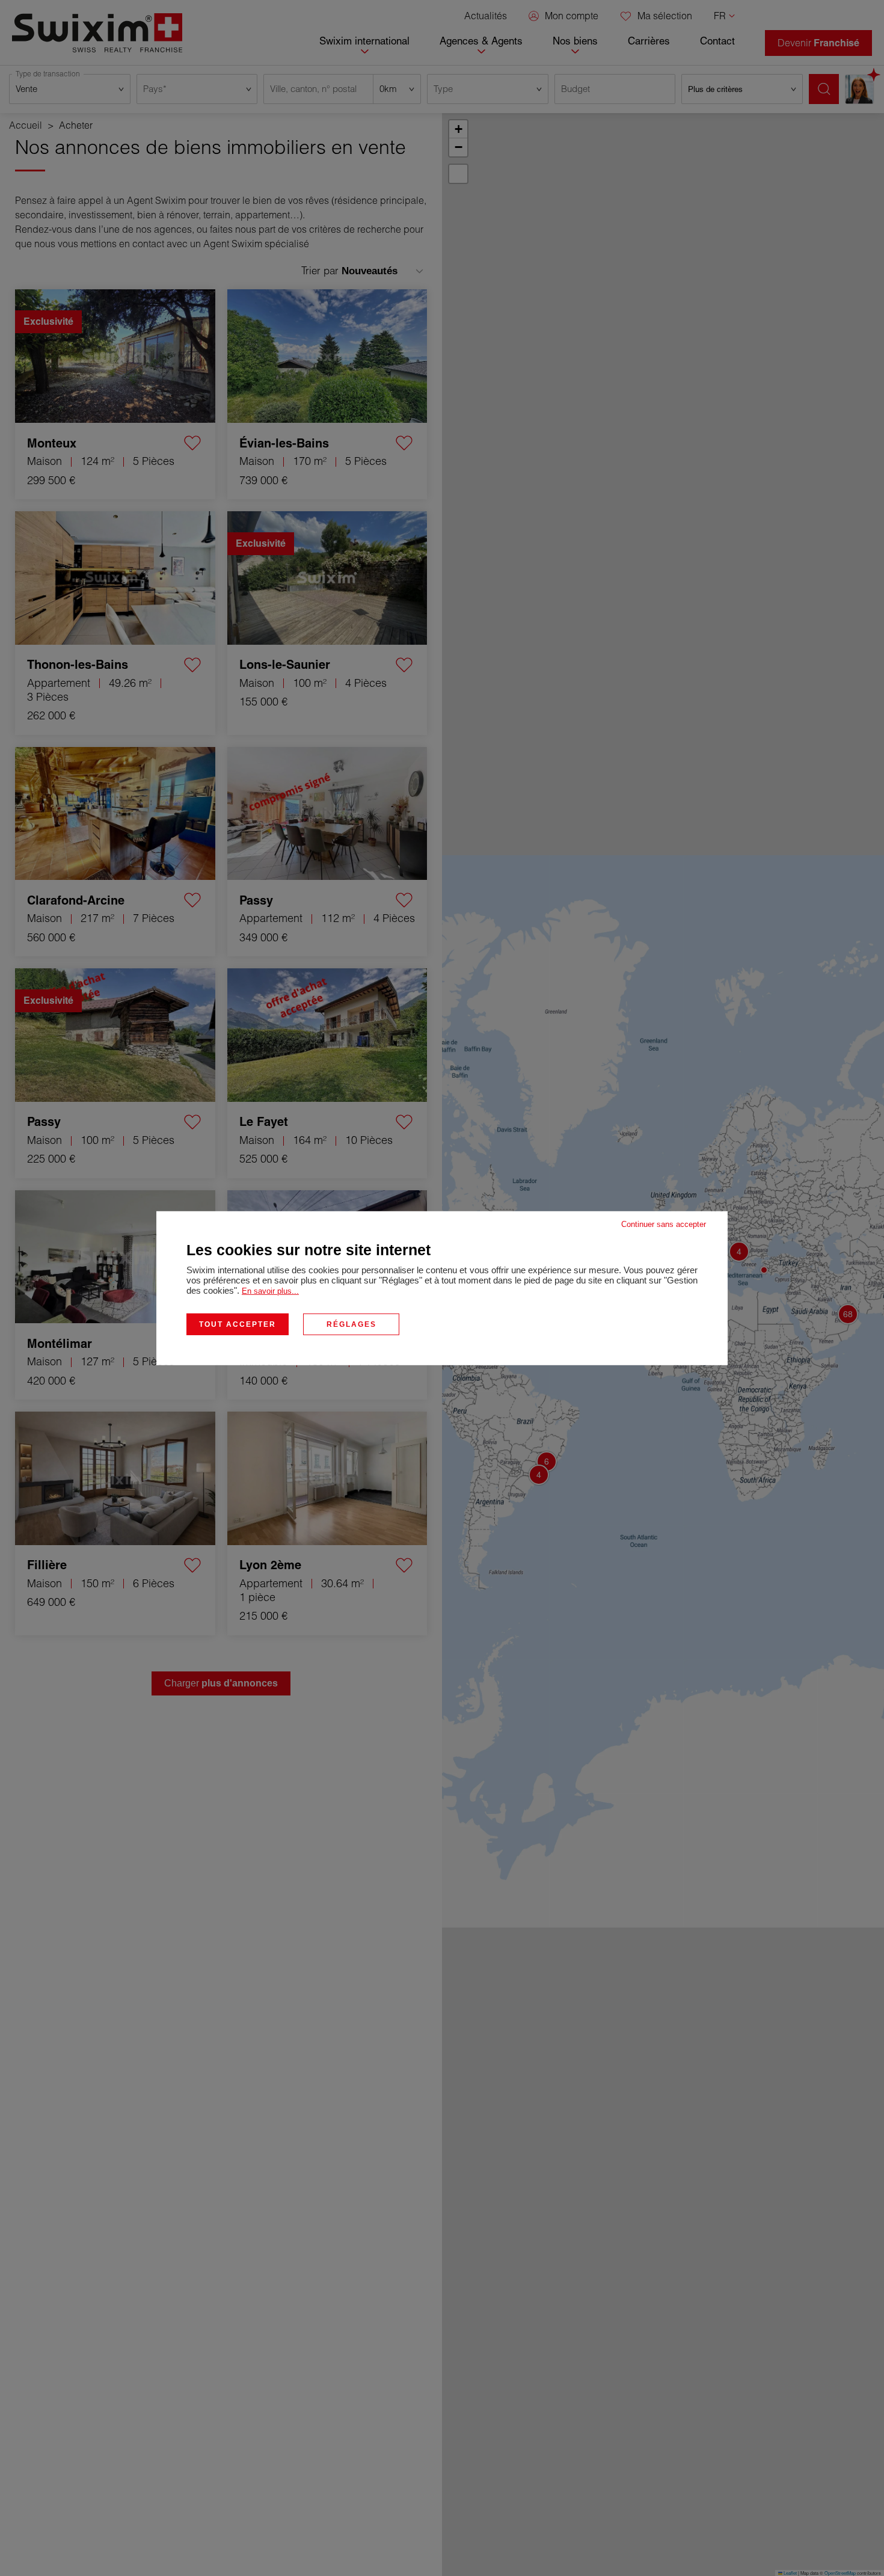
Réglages (351, 1324)
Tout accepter (238, 1324)
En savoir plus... (270, 1290)
